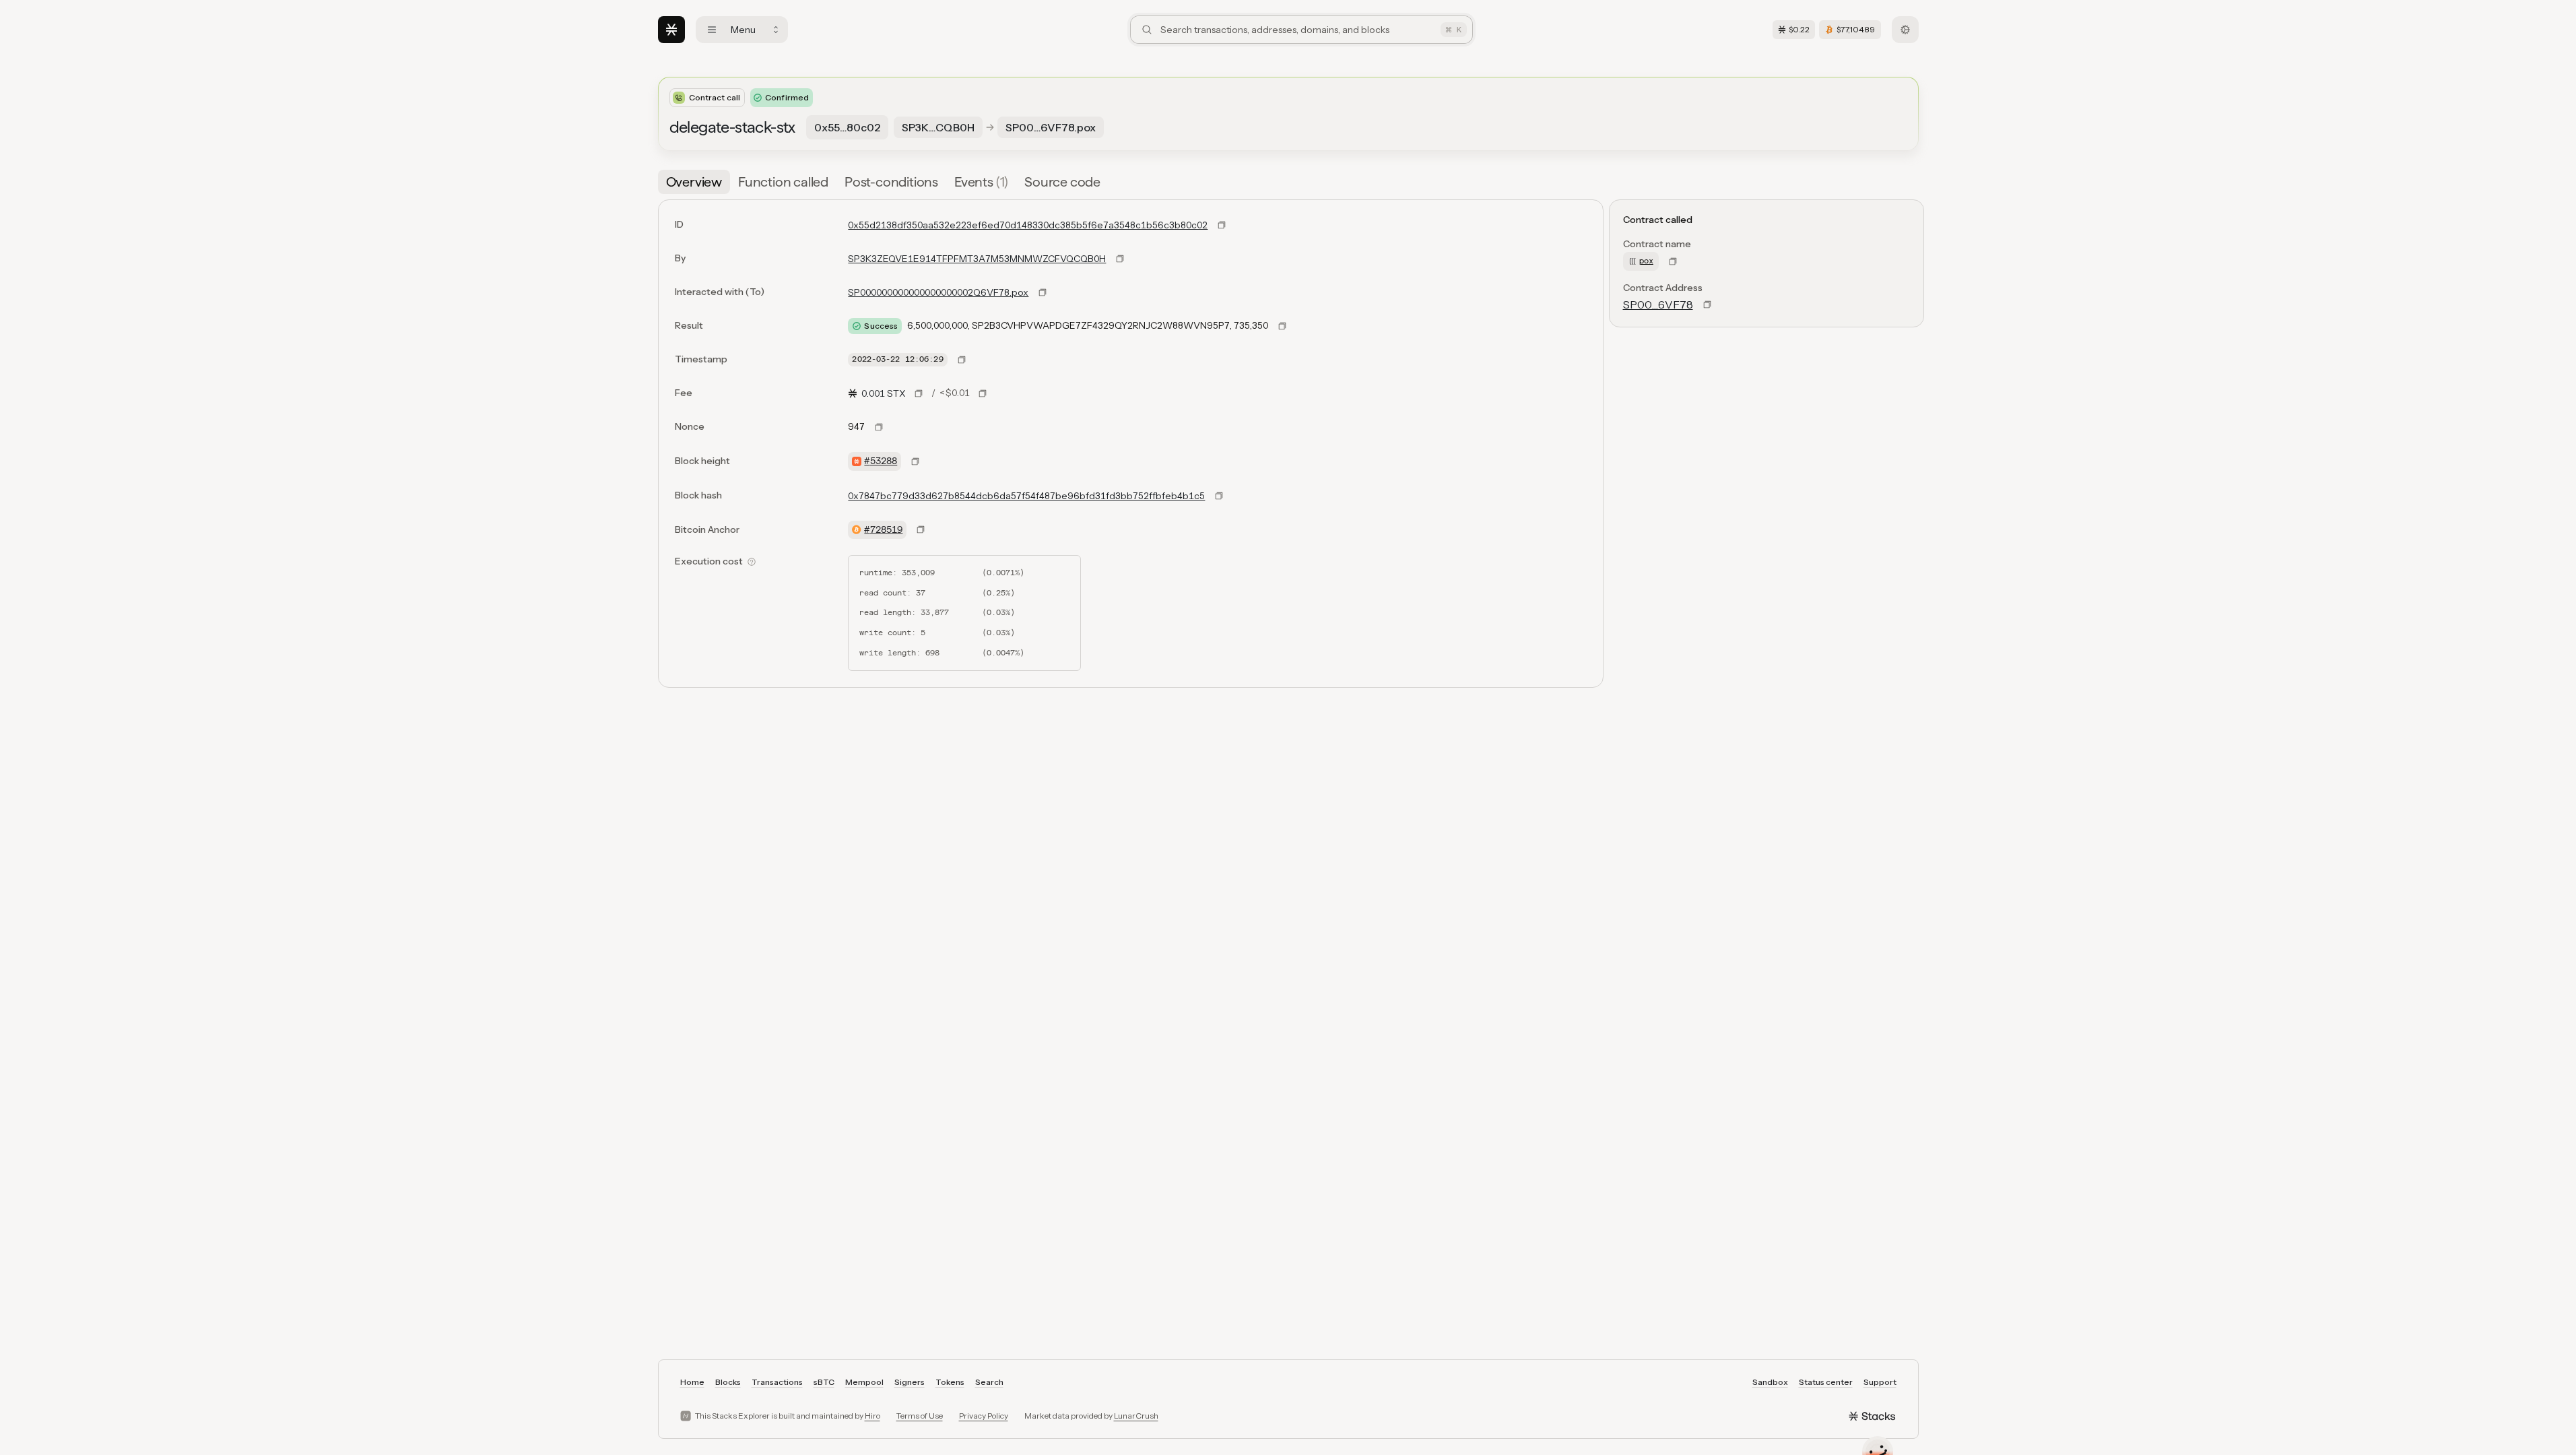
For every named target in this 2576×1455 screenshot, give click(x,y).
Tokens (950, 1382)
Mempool (864, 1382)
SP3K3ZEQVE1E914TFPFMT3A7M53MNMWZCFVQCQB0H (977, 259)
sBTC (824, 1382)
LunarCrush (1136, 1416)
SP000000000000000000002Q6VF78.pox (938, 292)
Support (1880, 1382)
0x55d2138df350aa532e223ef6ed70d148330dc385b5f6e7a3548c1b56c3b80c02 (1028, 225)
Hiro (872, 1416)
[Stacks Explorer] (671, 30)
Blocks (728, 1382)
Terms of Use (920, 1416)
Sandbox (1770, 1382)
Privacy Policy (984, 1416)
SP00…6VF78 (1658, 304)
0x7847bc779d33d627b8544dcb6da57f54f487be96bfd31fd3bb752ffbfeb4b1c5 (1026, 496)
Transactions (777, 1382)
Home (692, 1382)
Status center (1826, 1382)
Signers (910, 1382)
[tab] (694, 182)
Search (989, 1382)
